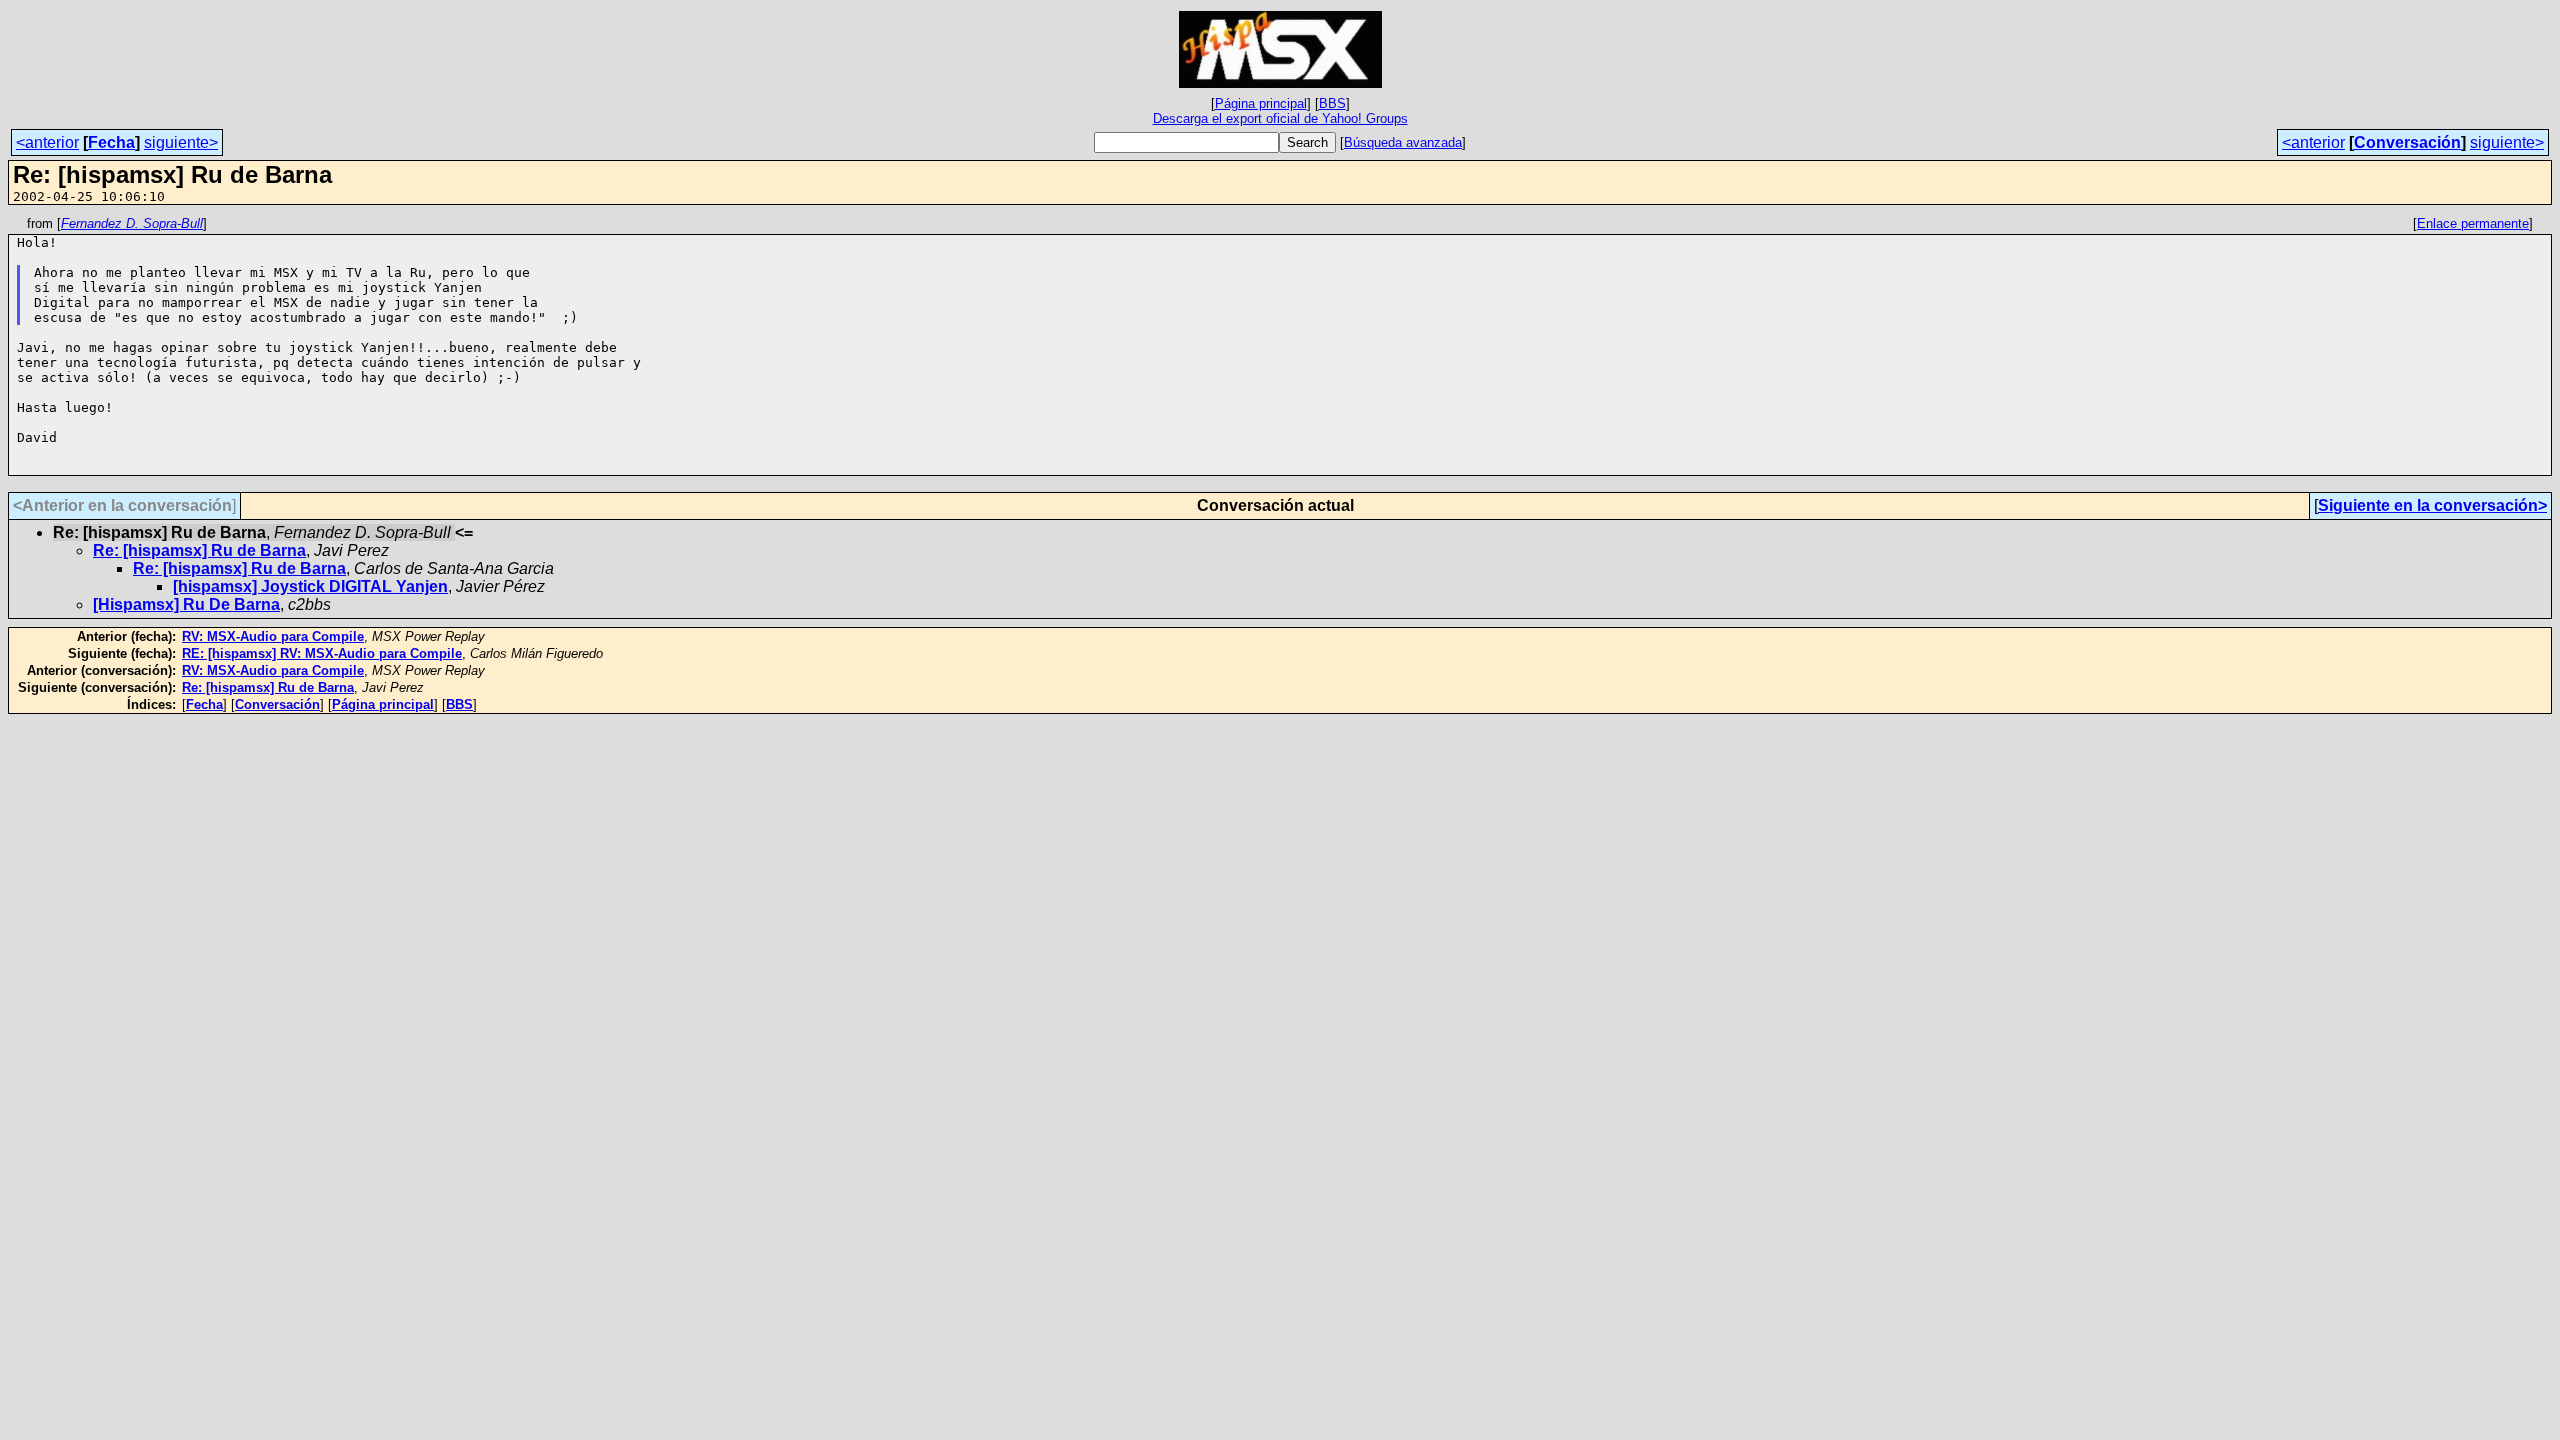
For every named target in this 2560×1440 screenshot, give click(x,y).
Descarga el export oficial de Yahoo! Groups (1280, 118)
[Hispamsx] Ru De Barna (186, 604)
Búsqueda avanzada (1403, 142)
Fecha (111, 142)
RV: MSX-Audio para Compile (273, 636)
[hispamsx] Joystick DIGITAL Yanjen (310, 586)
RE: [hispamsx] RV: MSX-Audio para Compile (322, 653)
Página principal (1261, 103)
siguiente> (181, 142)
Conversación (2407, 142)
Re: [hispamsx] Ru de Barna (199, 550)
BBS (1332, 103)
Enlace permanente (2473, 223)
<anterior (47, 142)
